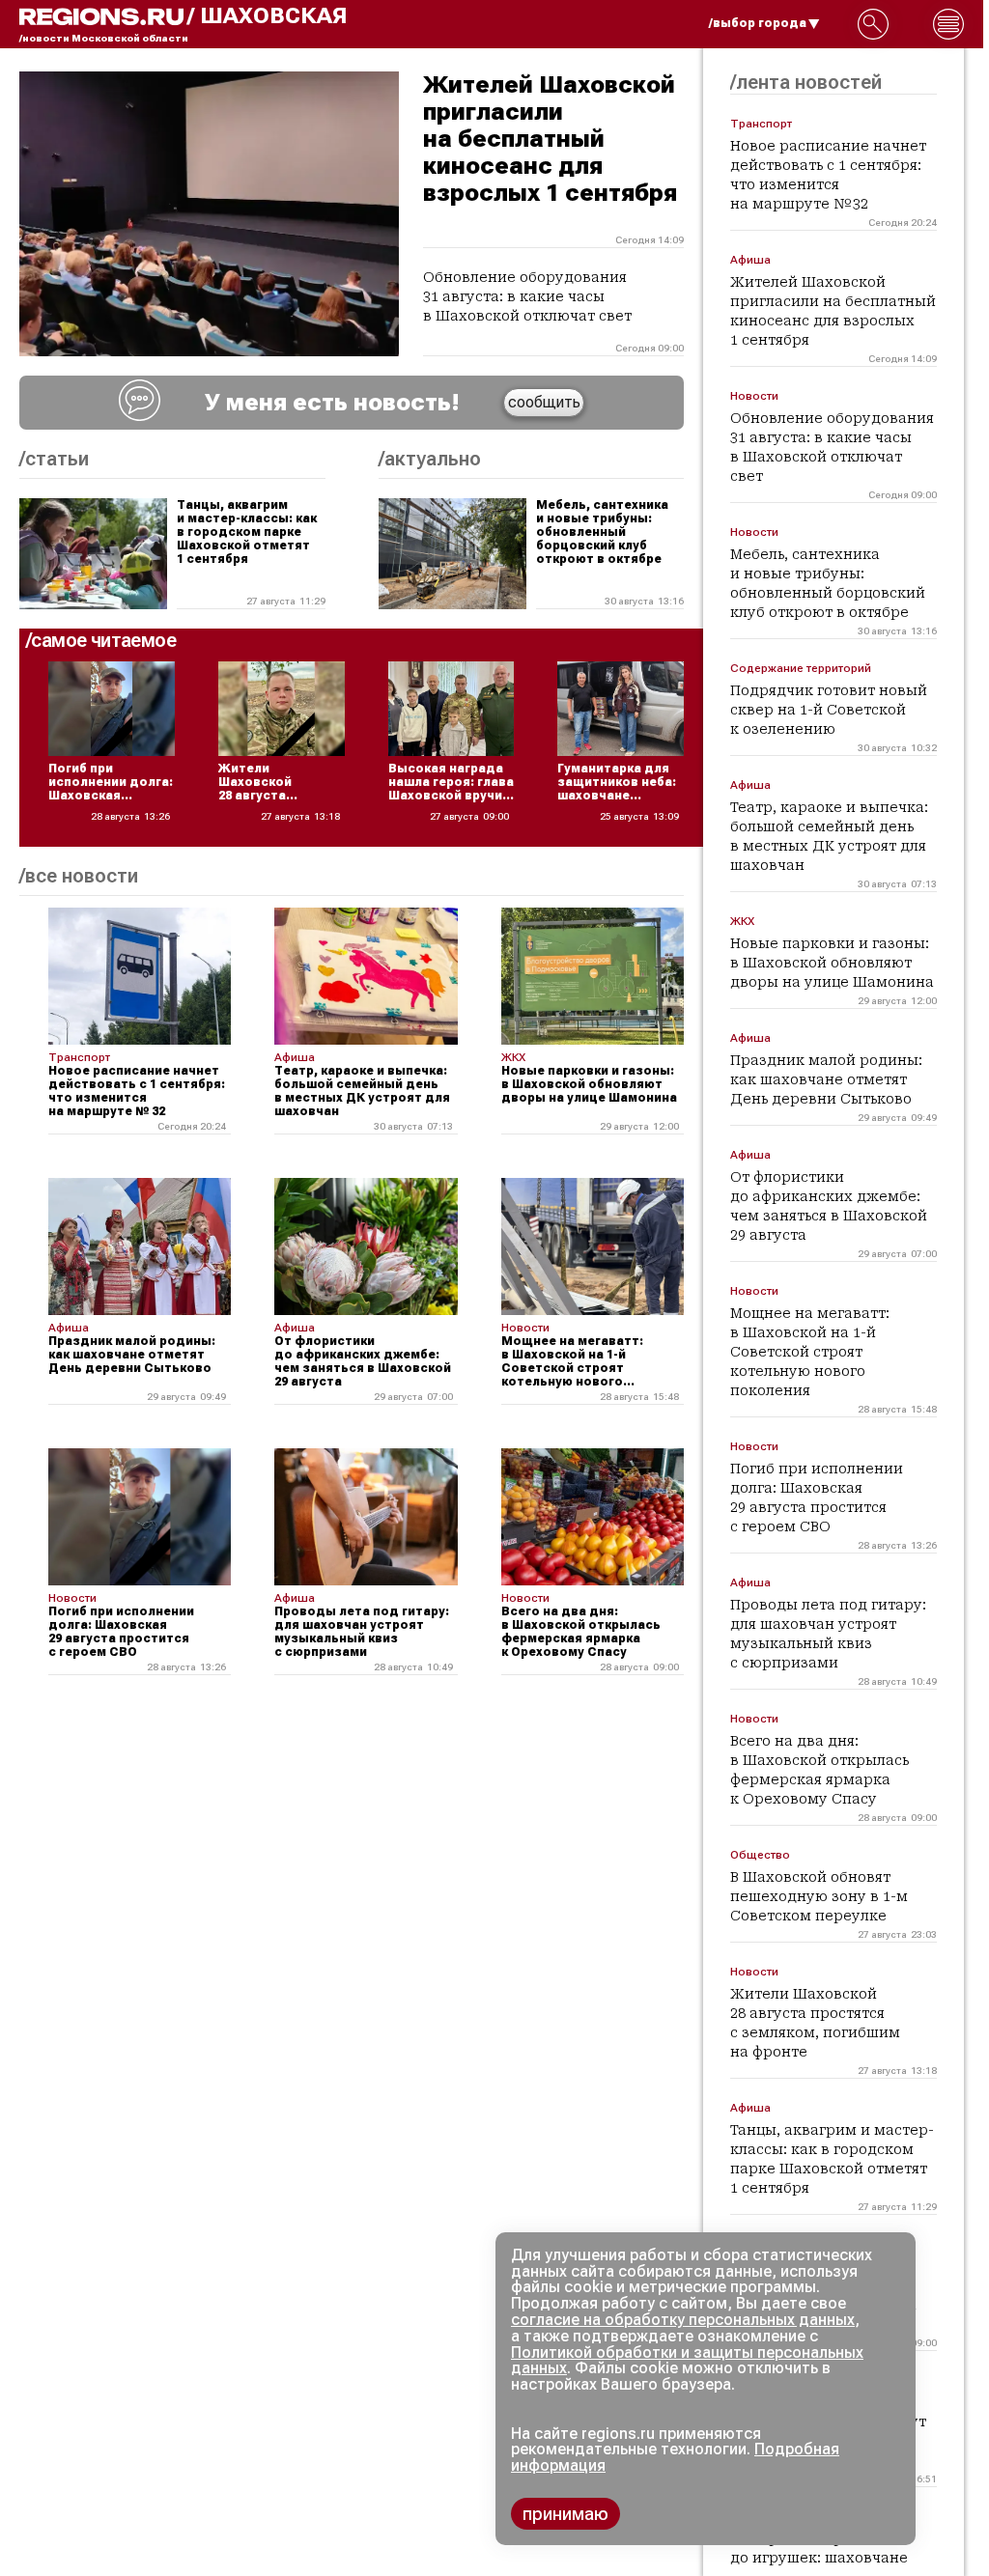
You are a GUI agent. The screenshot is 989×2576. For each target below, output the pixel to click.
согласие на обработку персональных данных (683, 2320)
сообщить (544, 402)
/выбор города (758, 23)
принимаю (565, 2514)
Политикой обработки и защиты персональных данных (687, 2361)
